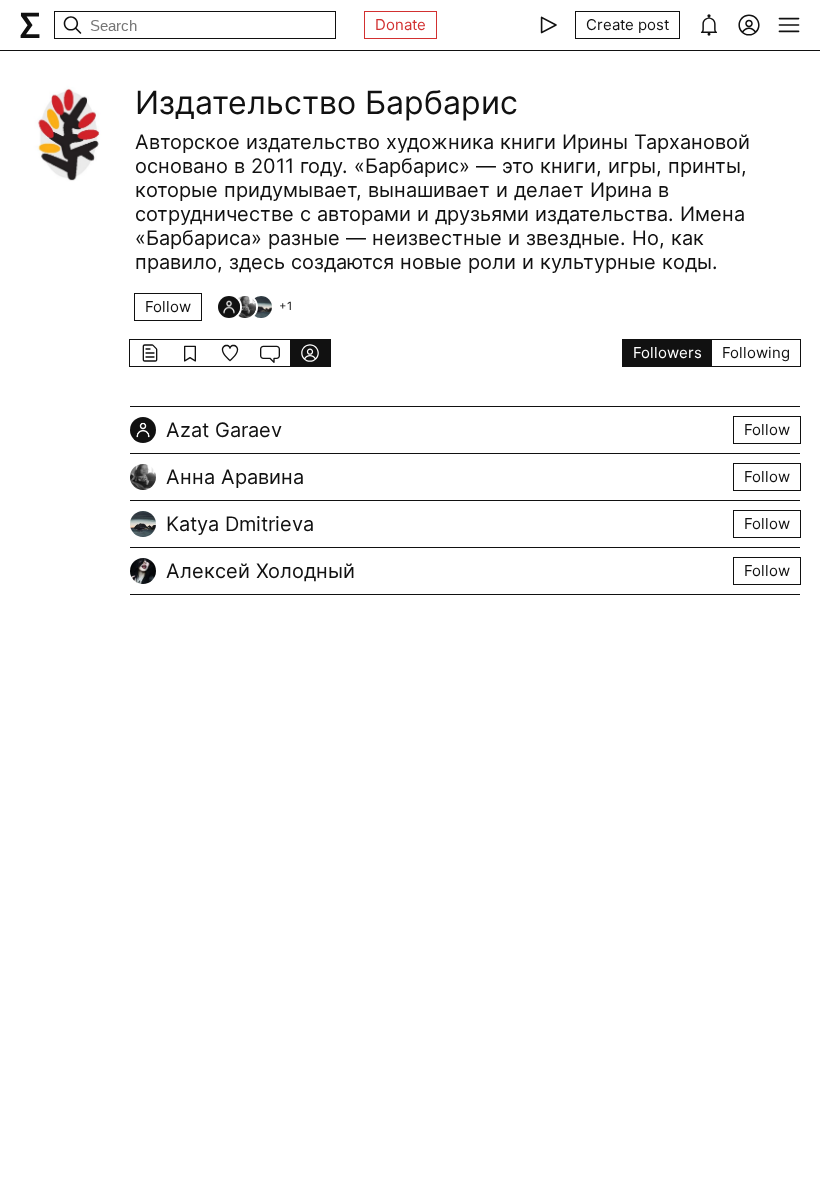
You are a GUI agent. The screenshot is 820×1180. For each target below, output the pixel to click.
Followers (667, 352)
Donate (400, 24)
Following (756, 352)
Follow (168, 306)
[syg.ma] (30, 25)
